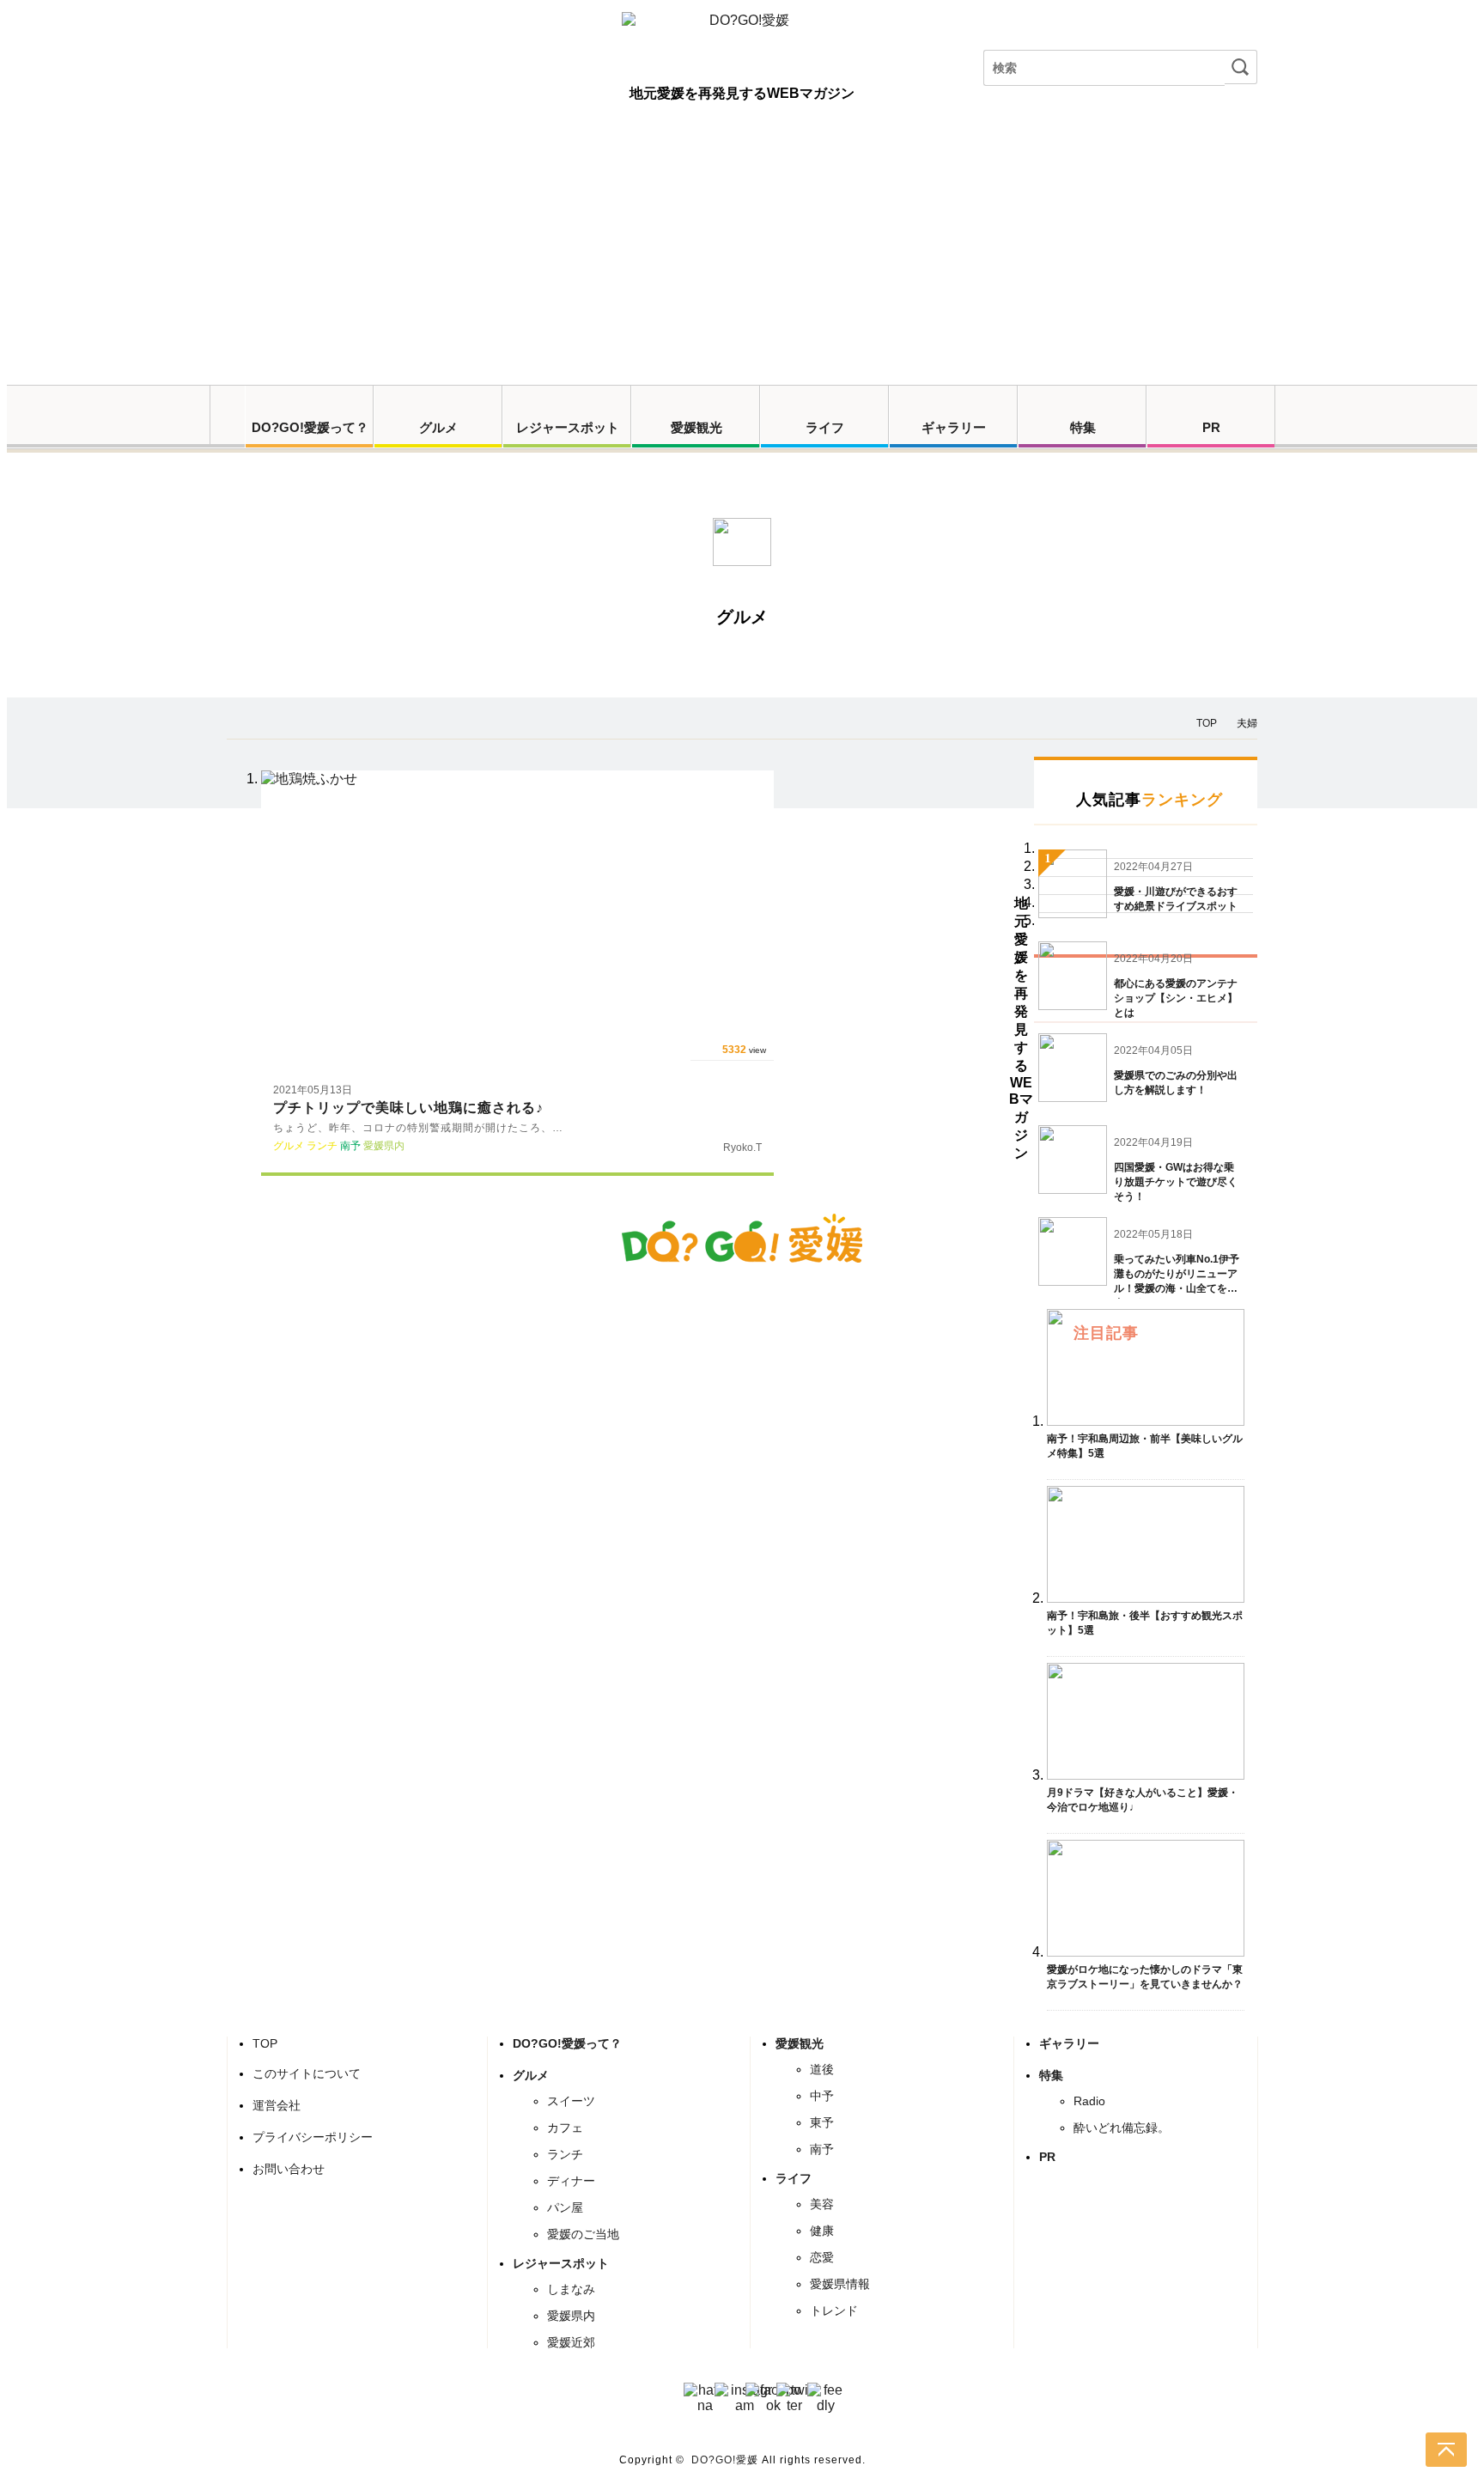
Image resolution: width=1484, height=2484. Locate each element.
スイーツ (571, 2101)
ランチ (565, 2154)
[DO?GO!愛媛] (742, 37)
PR (1211, 427)
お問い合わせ (289, 2169)
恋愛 (822, 2257)
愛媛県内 (571, 2316)
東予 (822, 2122)
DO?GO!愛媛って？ (310, 427)
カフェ (565, 2128)
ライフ (825, 427)
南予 (822, 2149)
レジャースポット (568, 427)
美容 (822, 2204)
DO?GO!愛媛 (725, 2460)
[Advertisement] (742, 256)
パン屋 (565, 2207)
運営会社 (277, 2105)
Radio (1089, 2101)
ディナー (571, 2181)
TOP (265, 2043)
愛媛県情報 (840, 2284)
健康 (822, 2231)
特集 (1083, 427)
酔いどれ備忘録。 (1122, 2128)
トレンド (834, 2310)
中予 (822, 2096)
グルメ (438, 427)
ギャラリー (954, 427)
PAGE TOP (1446, 2450)
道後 (822, 2069)
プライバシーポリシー (313, 2137)
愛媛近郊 (571, 2342)
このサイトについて (307, 2073)
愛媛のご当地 (583, 2234)
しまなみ (571, 2289)
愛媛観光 (696, 427)
